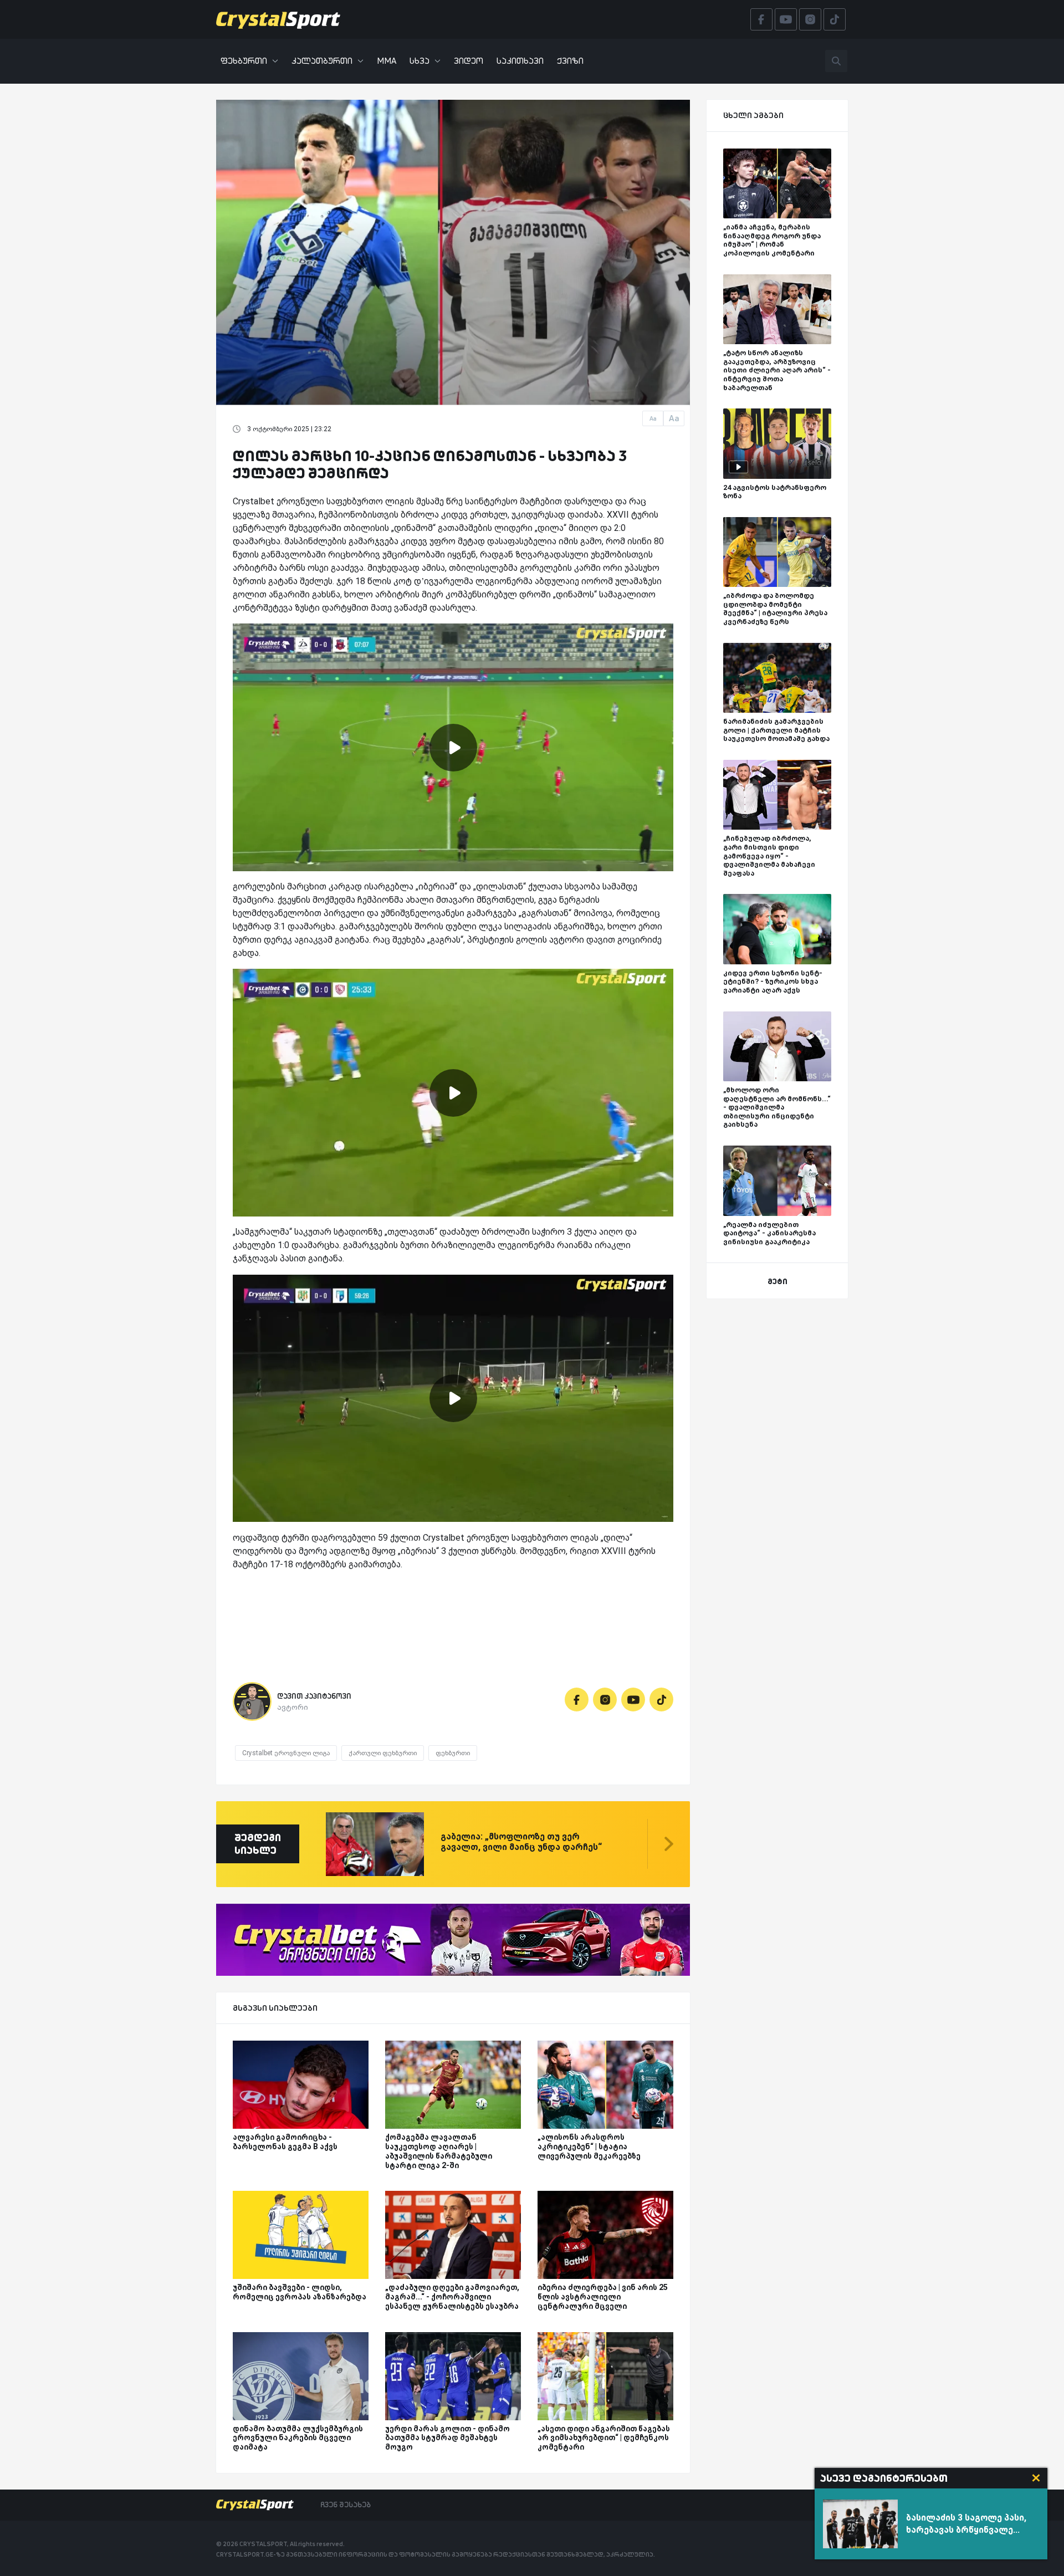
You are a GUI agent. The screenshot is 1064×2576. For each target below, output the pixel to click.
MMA (387, 61)
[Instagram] (605, 1700)
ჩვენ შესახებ (346, 2505)
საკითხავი (520, 61)
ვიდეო (469, 61)
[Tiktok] (661, 1700)
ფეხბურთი (244, 61)
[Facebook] (577, 1700)
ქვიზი (570, 61)
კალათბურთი (322, 61)
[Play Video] (453, 748)
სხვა (420, 61)
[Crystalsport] (278, 19)
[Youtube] (633, 1700)
